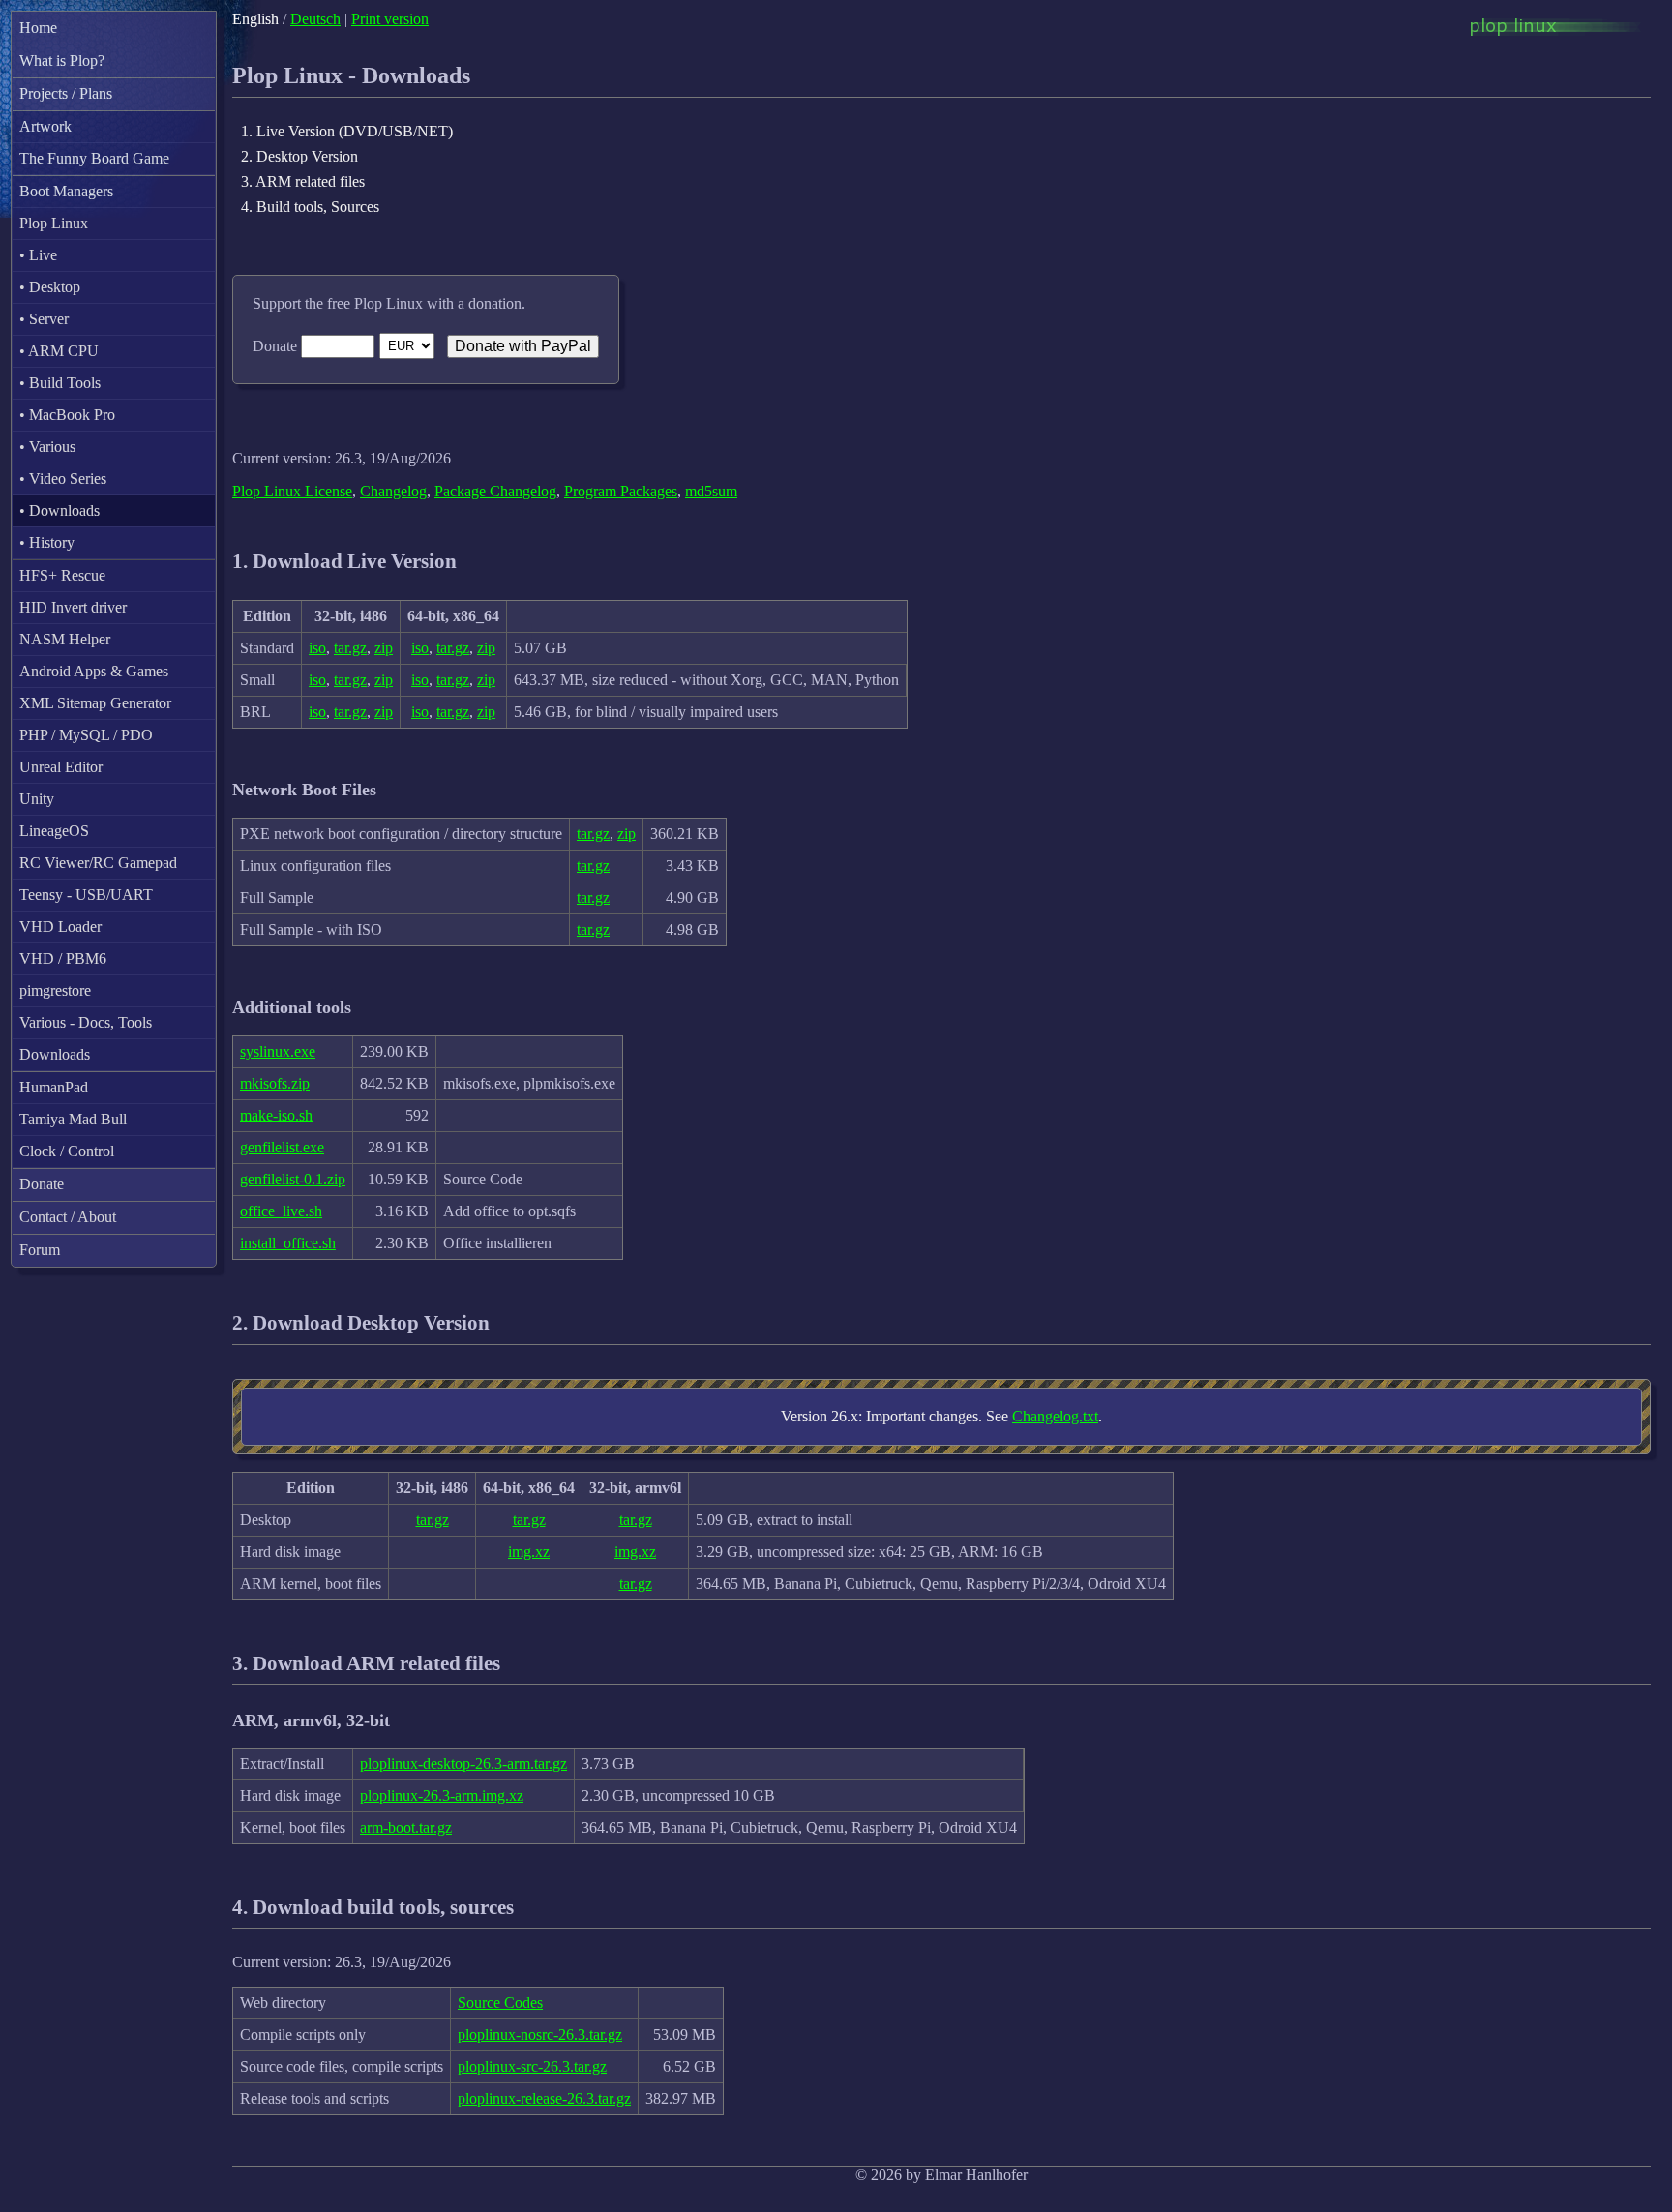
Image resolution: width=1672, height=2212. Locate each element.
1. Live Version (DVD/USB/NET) (347, 131)
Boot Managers (66, 191)
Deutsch (315, 19)
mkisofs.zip (275, 1083)
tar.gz (350, 648)
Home (38, 28)
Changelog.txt (1055, 1416)
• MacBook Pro (67, 415)
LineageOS (54, 831)
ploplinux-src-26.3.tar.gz (532, 2066)
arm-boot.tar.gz (406, 1827)
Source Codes (500, 2003)
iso (317, 648)
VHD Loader (60, 927)
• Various (47, 447)
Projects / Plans (66, 93)
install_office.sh (288, 1243)
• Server (44, 319)
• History (47, 542)
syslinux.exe (278, 1051)
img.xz (529, 1552)
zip (384, 648)
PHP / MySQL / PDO (86, 735)
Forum (40, 1250)
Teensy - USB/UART (86, 895)
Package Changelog (495, 491)
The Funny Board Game (94, 158)
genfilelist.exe (282, 1147)
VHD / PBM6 (63, 958)
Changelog (393, 491)
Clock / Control (67, 1151)
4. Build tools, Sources (310, 207)
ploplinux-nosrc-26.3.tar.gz (540, 2034)
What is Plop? (62, 60)
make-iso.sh (276, 1115)
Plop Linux (54, 223)
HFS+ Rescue (62, 575)
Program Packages (621, 491)
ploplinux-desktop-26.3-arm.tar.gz (463, 1764)
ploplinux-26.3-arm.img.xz (442, 1795)
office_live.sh (281, 1211)
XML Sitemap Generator (95, 703)
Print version (390, 19)
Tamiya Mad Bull (73, 1119)
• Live (38, 255)
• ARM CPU (59, 351)
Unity (37, 799)
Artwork (45, 126)
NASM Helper (65, 639)
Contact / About (68, 1217)
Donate (42, 1184)
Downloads (55, 1054)
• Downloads (60, 510)
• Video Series (63, 478)
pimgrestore (55, 990)
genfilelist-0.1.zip (293, 1179)
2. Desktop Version (299, 156)
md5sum (711, 491)
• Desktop (50, 287)
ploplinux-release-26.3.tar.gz (544, 2098)
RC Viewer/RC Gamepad (98, 863)
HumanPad (54, 1087)
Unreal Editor (61, 767)
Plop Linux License (292, 491)
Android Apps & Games (94, 671)
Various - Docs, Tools (86, 1022)
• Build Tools (60, 383)
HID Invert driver (73, 607)
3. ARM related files (303, 181)
